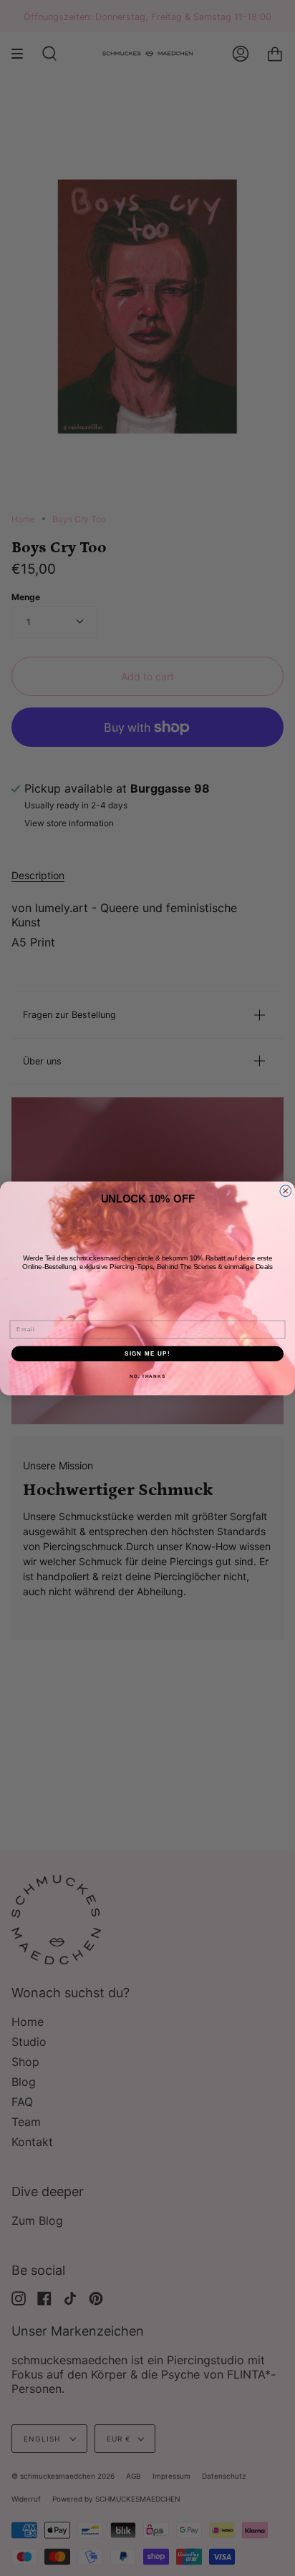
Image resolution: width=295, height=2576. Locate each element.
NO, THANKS (147, 1376)
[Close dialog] (286, 1190)
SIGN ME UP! (147, 1353)
